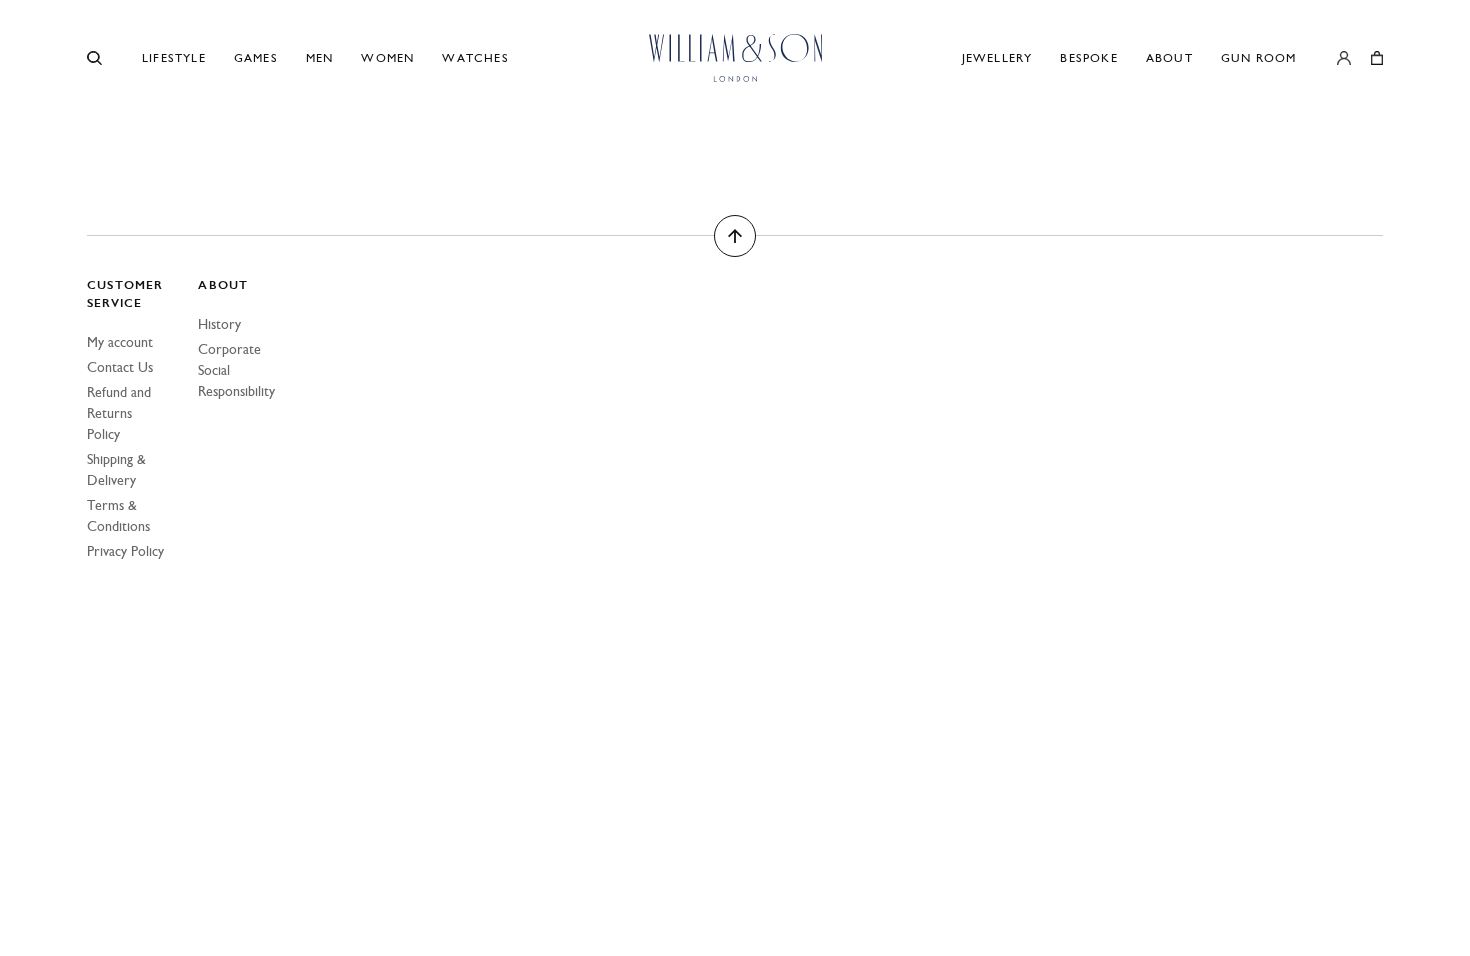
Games (256, 58)
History (219, 324)
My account (120, 342)
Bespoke (1088, 58)
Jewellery (997, 58)
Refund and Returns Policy (119, 413)
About (1169, 58)
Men (320, 58)
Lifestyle (174, 58)
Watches (475, 58)
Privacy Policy (125, 551)
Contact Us (120, 367)
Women (387, 58)
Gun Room (1259, 58)
